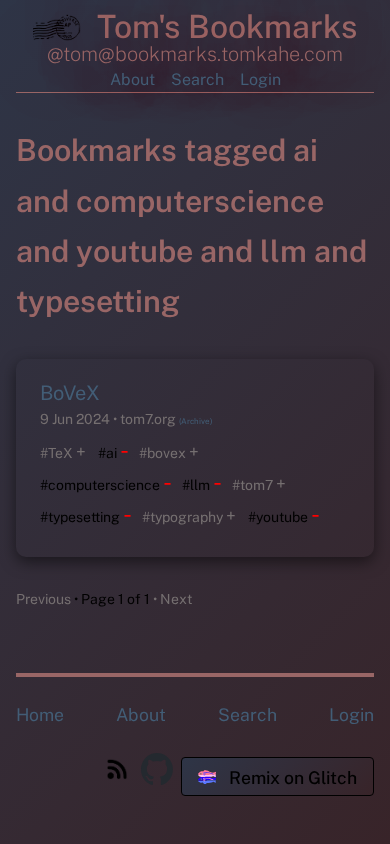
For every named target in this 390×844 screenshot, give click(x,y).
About (132, 79)
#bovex (162, 453)
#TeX (56, 453)
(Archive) (195, 421)
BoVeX (70, 393)
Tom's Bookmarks (223, 26)
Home (40, 714)
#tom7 (252, 485)
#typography (182, 517)
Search (197, 79)
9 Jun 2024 (76, 419)
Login (260, 79)
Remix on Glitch (291, 777)
